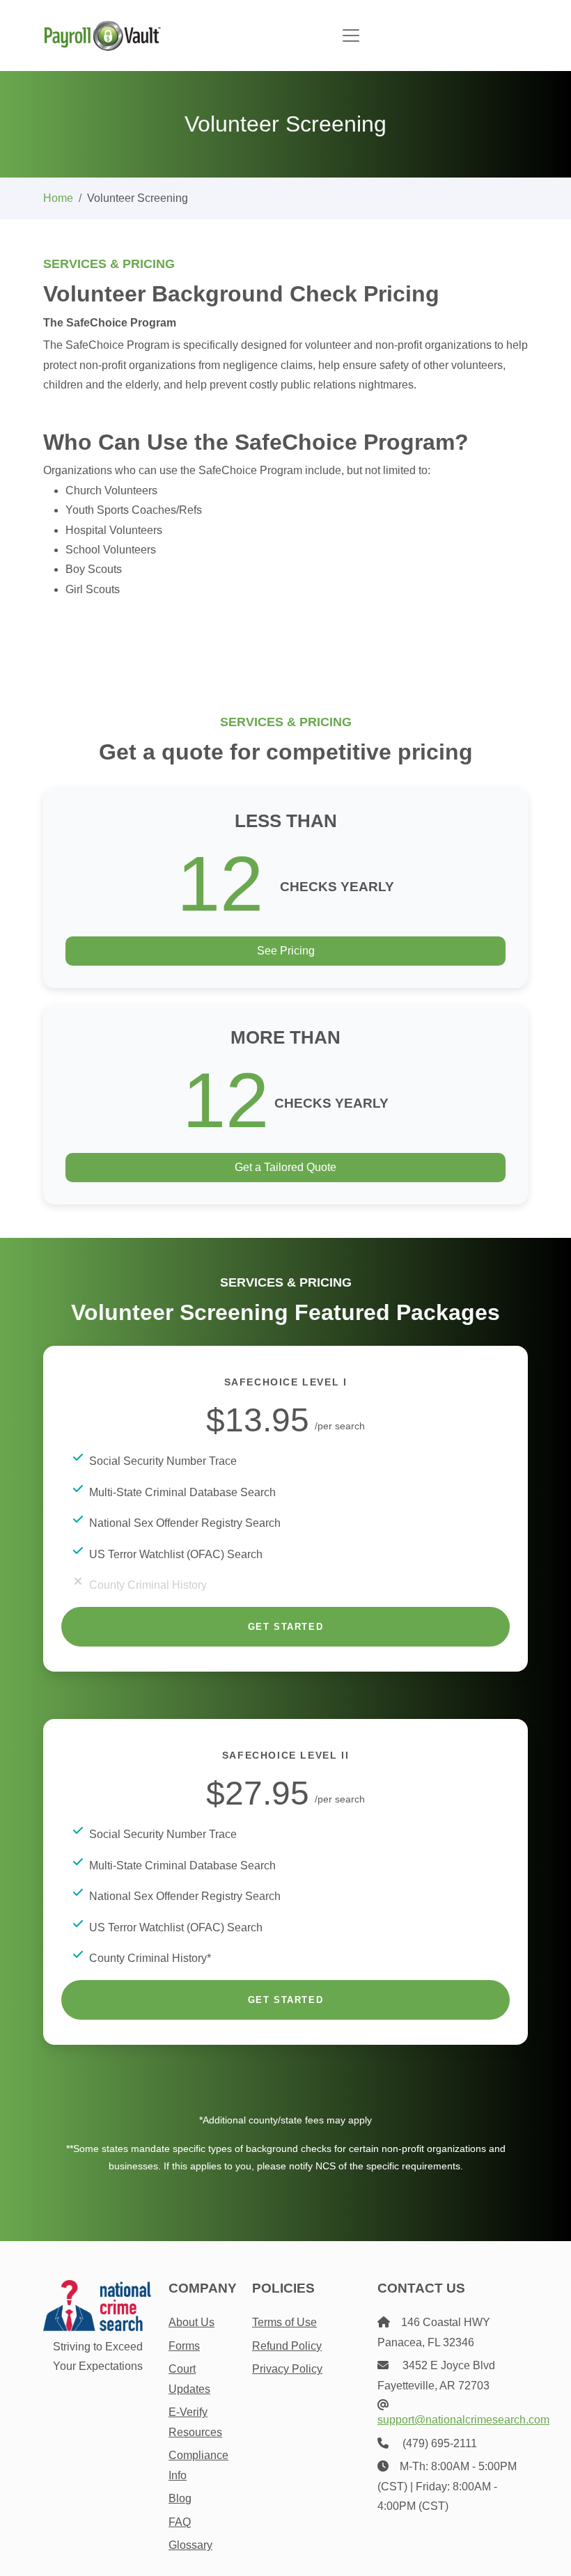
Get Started (286, 1627)
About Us (191, 2322)
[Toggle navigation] (351, 36)
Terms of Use (284, 2322)
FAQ (180, 2522)
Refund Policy (287, 2346)
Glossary (190, 2545)
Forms (184, 2346)
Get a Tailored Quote (285, 1167)
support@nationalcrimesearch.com (463, 2420)
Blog (180, 2498)
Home (58, 198)
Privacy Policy (287, 2369)
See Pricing (286, 951)
